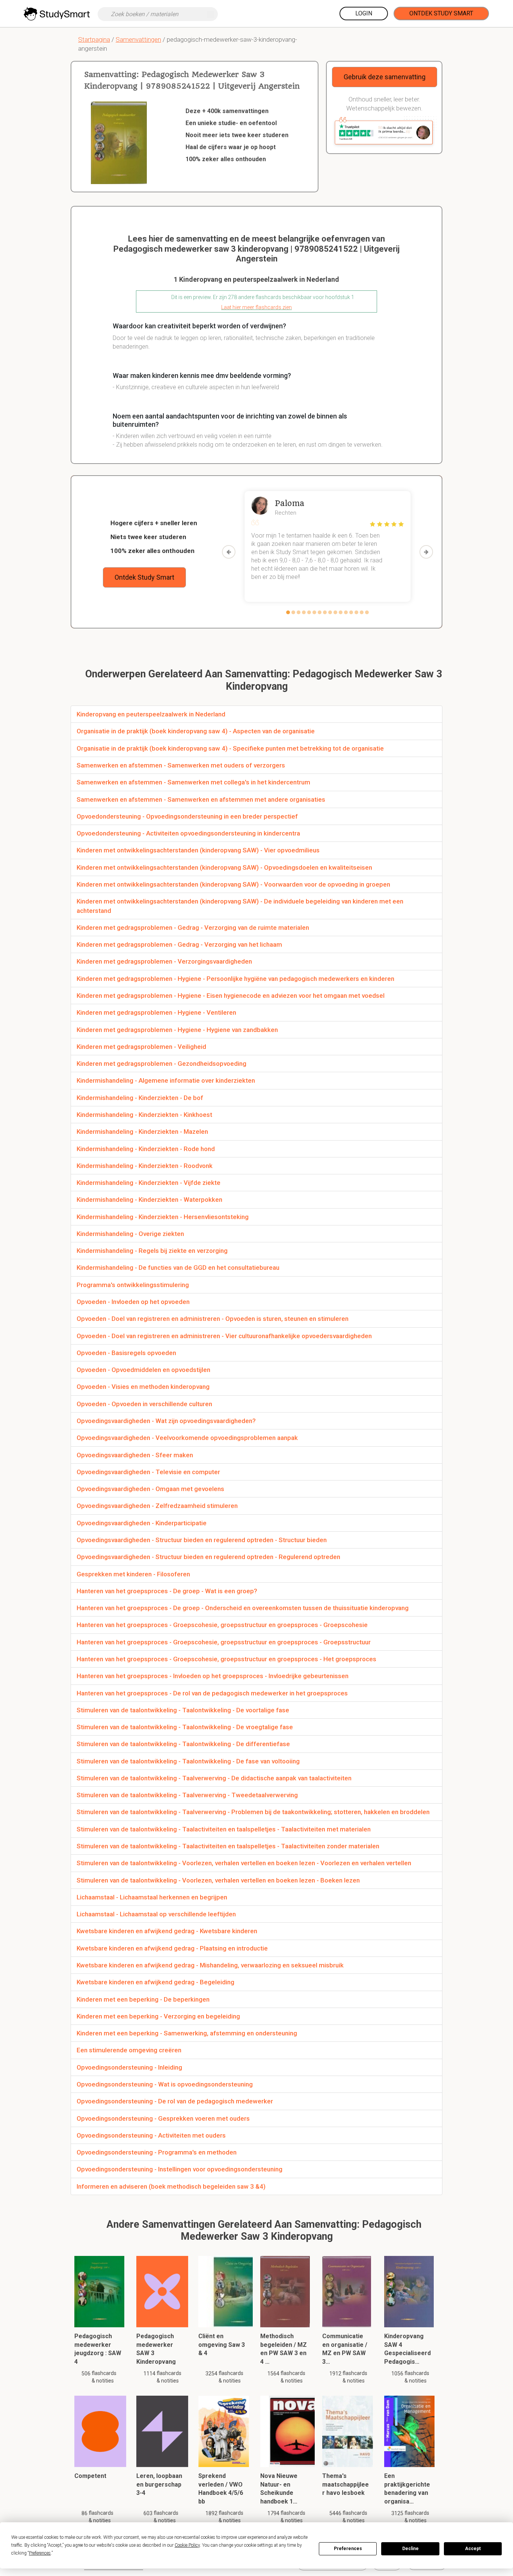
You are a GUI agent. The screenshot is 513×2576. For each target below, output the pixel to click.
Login (364, 13)
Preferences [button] (40, 2553)
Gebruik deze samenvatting (385, 77)
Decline (410, 2549)
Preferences (348, 2549)
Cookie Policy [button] (187, 2545)
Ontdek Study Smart (441, 13)
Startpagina (94, 39)
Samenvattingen (138, 39)
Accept (473, 2549)
